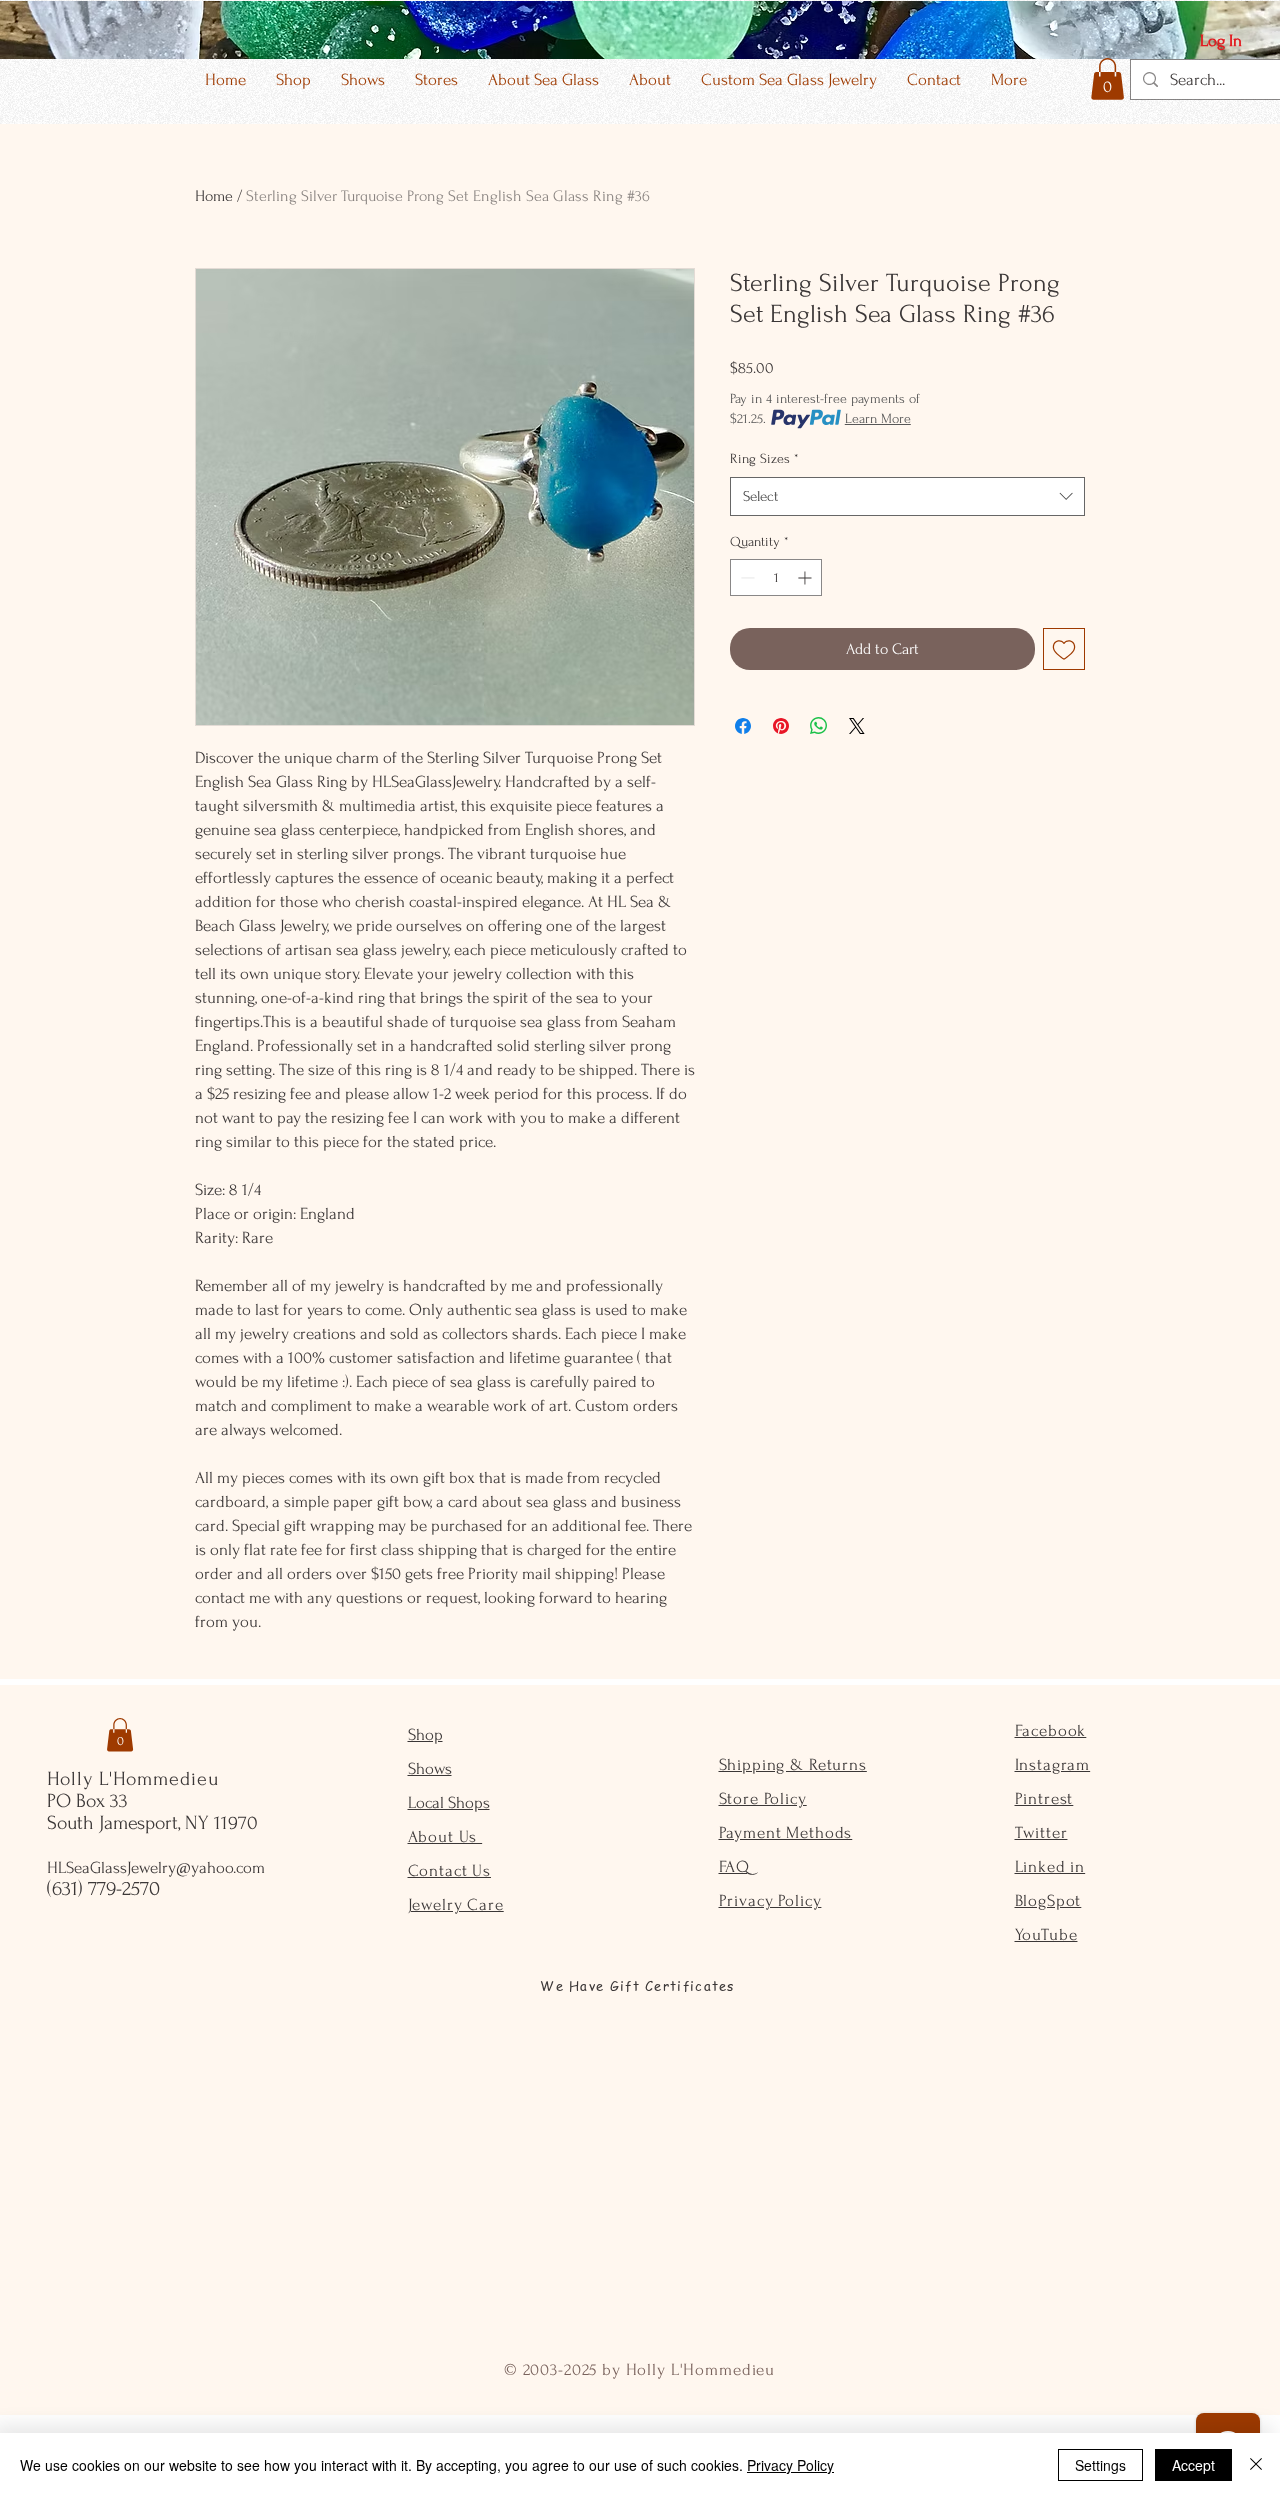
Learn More (878, 418)
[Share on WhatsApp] (819, 726)
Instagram (1053, 1764)
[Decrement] (745, 577)
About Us (445, 1836)
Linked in (1050, 1866)
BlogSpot (1048, 1900)
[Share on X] (857, 726)
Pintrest (1044, 1798)
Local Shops (449, 1802)
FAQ (735, 1866)
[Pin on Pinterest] (781, 726)
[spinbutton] (776, 577)
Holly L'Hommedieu (133, 1779)
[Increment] (806, 577)
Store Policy (763, 1798)
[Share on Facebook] (743, 726)
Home (214, 196)
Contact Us (450, 1870)
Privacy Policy (770, 1900)
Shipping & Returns (793, 1764)
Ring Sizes (764, 458)
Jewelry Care (456, 1904)
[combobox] (907, 496)
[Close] (1256, 2465)
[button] (1107, 79)
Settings (1100, 2465)
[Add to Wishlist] (1064, 649)
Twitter (1041, 1832)
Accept (1193, 2465)
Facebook (1051, 1730)
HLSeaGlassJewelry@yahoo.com (156, 1867)
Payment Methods (786, 1832)
